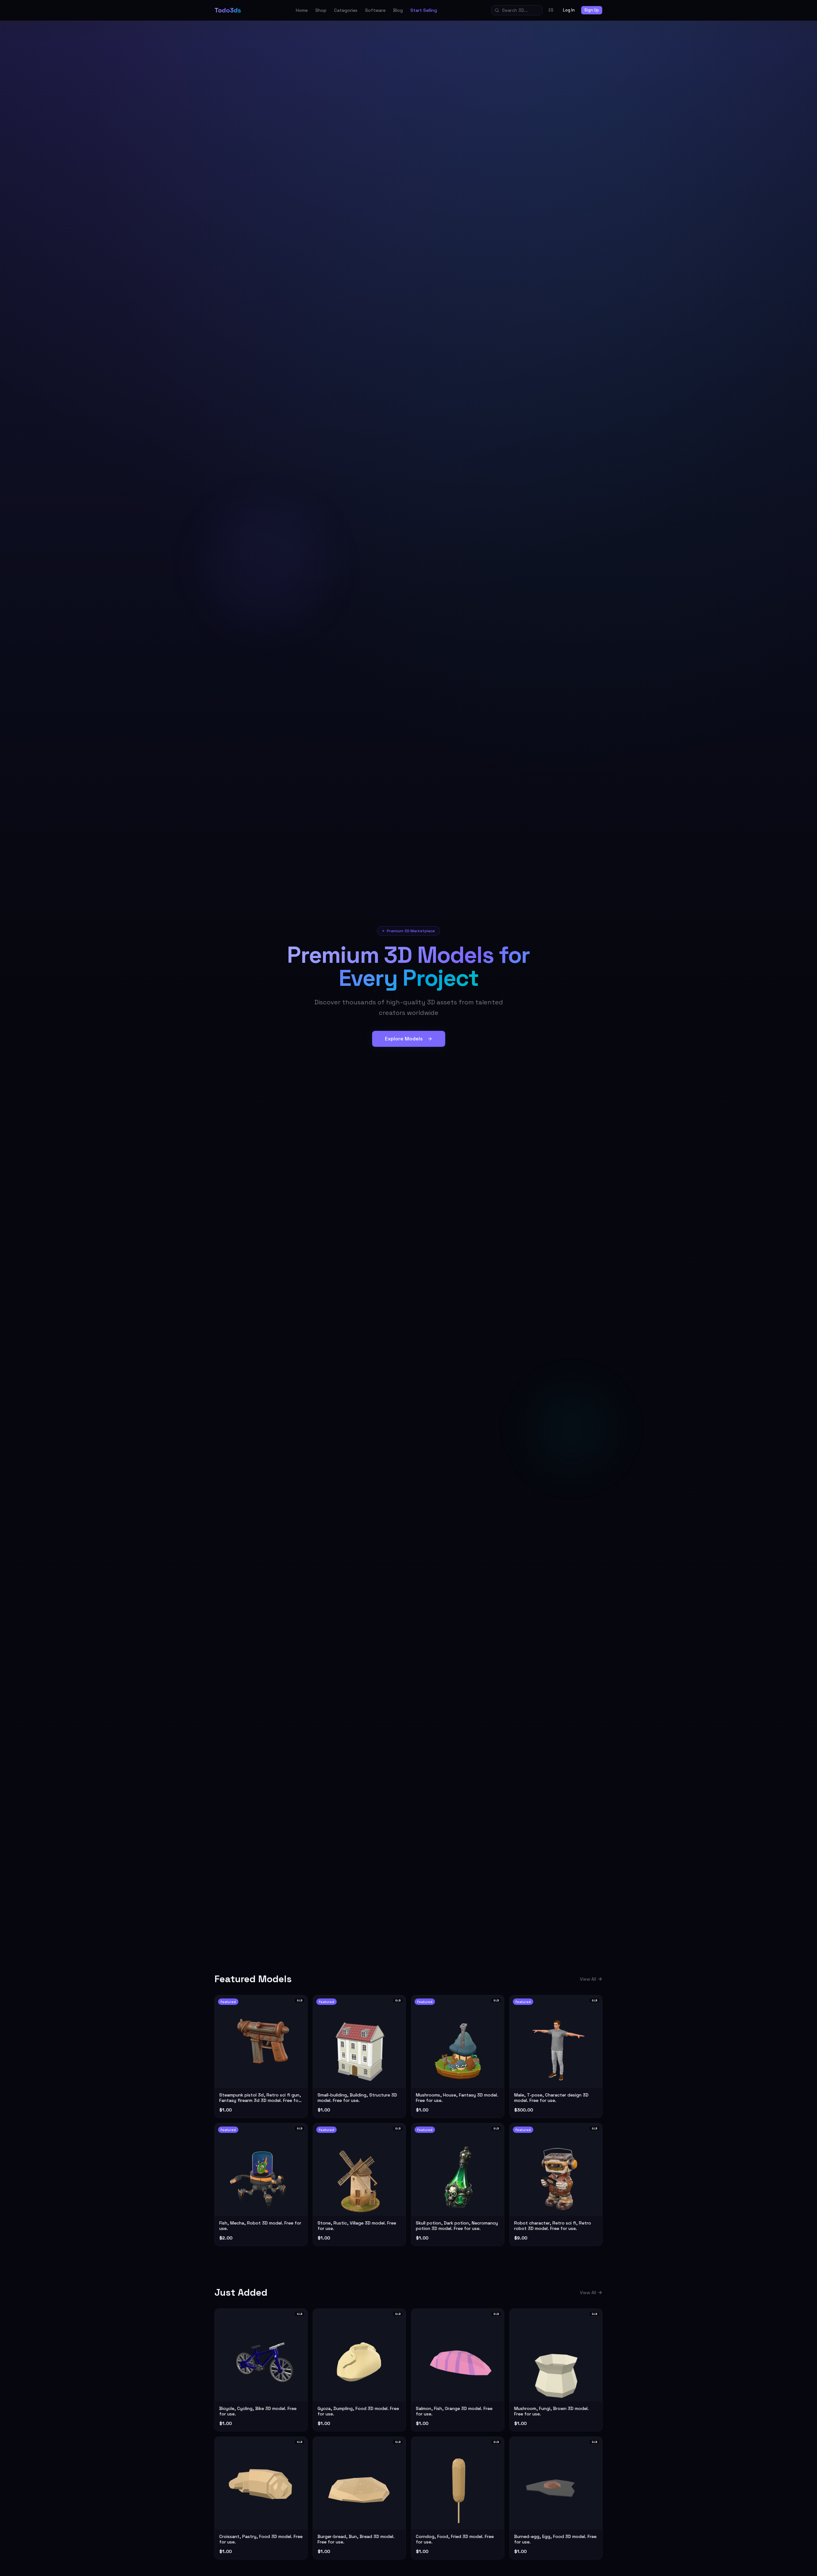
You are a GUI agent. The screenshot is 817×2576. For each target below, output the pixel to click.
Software (375, 10)
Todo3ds (228, 10)
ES (551, 10)
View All (588, 1979)
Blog (398, 10)
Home (302, 10)
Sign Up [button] (592, 10)
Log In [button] (569, 10)
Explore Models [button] (404, 1039)
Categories (346, 10)
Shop (321, 10)
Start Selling (424, 10)
